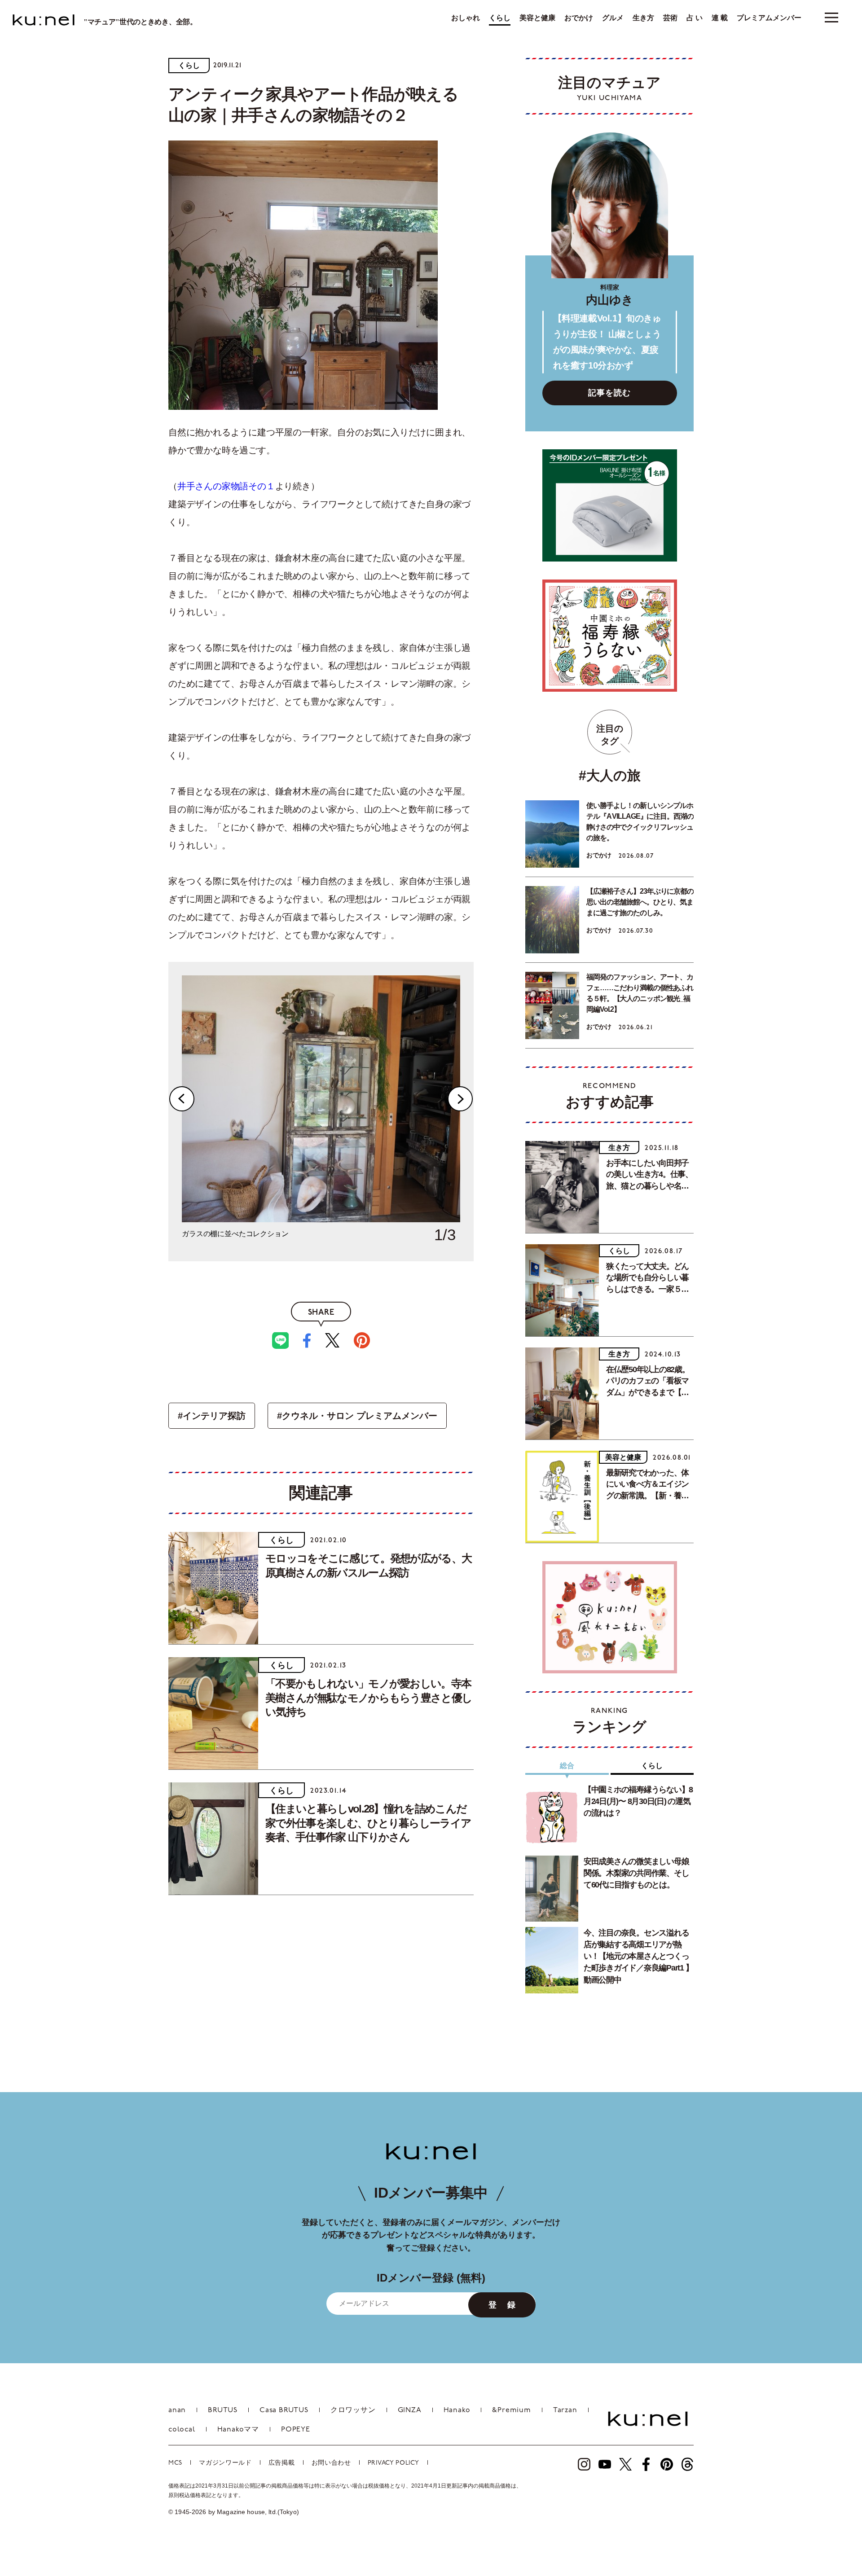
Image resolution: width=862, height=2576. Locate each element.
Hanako (457, 2410)
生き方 (643, 18)
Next (460, 1099)
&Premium (511, 2410)
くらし (500, 18)
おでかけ (579, 18)
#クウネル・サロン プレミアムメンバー (357, 1416)
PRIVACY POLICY (394, 2463)
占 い (695, 18)
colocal (182, 2430)
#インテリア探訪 (212, 1416)
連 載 (720, 18)
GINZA (410, 2410)
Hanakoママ (238, 2430)
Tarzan (565, 2410)
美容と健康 (537, 18)
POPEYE (296, 2430)
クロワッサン (353, 2410)
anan (177, 2410)
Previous (182, 1099)
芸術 (670, 18)
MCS (175, 2463)
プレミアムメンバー (769, 18)
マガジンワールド (225, 2463)
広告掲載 (282, 2463)
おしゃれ (466, 18)
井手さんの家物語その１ (226, 486)
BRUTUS (223, 2410)
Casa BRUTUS (284, 2410)
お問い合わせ (331, 2463)
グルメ (613, 18)
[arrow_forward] (584, 2464)
